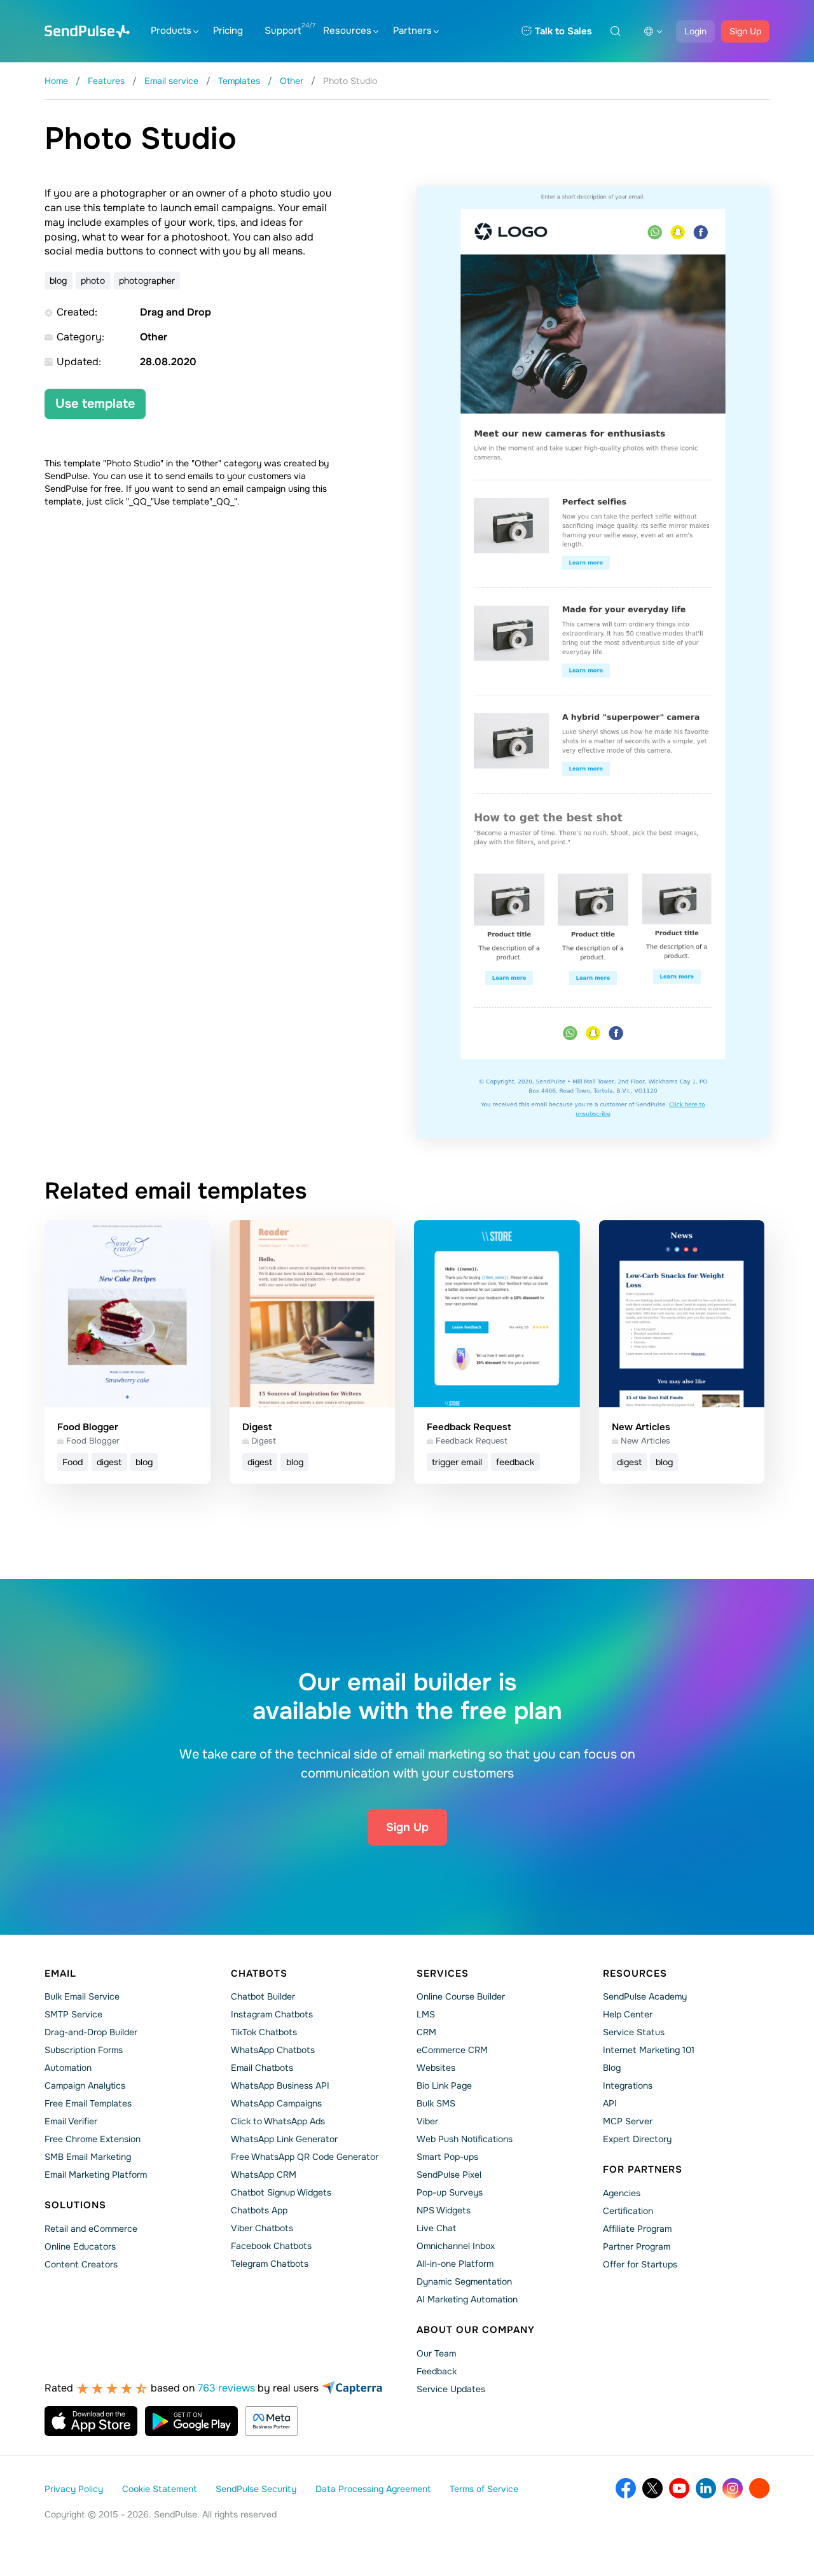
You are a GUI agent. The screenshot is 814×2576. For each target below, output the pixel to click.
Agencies (622, 2193)
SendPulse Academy (645, 1996)
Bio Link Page (444, 2085)
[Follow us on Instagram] (733, 2488)
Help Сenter (628, 2014)
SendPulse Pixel (449, 2175)
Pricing (228, 31)
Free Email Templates (88, 2103)
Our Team (436, 2353)
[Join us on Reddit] (759, 2488)
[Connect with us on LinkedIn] (706, 2488)
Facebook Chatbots (271, 2246)
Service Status (634, 2032)
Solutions (75, 2205)
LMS (426, 2014)
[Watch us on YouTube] (679, 2488)
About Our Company (476, 2330)
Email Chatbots (262, 2068)
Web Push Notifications (465, 2139)
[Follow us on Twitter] (652, 2488)
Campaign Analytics (85, 2085)
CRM (426, 2032)
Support (283, 31)
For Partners (643, 2169)
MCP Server (628, 2121)
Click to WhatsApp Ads (278, 2121)
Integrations (628, 2085)
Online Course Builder (461, 1996)
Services (443, 1974)
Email (60, 1974)
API (610, 2103)
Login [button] (695, 31)
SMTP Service (73, 2014)
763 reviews (226, 2388)
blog (58, 281)
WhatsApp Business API (280, 2085)
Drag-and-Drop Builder (91, 2032)
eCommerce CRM (452, 2050)
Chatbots (259, 1974)
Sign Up (745, 31)
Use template (95, 404)
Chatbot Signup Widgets (281, 2192)
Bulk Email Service (82, 1996)
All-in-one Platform (455, 2264)
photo (93, 281)
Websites (436, 2068)
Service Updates (451, 2389)
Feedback (437, 2371)
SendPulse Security (256, 2489)
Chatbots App (259, 2210)
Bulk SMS (436, 2103)
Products (171, 31)
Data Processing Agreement (373, 2489)
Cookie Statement (159, 2489)
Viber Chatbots (262, 2228)
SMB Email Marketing (88, 2157)
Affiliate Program (637, 2229)
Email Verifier (71, 2121)
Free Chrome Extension (93, 2139)
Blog (612, 2068)
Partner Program (637, 2246)
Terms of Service (484, 2489)
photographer (147, 281)
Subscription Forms (84, 2050)
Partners (412, 31)
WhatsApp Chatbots (273, 2050)
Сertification (628, 2211)
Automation (68, 2068)
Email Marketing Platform (96, 2175)
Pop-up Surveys (450, 2192)
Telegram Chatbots (270, 2264)
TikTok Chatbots (264, 2032)
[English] (653, 31)
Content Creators (81, 2264)
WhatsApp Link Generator (284, 2139)
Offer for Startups (640, 2264)
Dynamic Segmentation (464, 2281)
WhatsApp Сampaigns (276, 2103)
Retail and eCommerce (91, 2229)
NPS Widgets (444, 2210)
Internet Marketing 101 (649, 2050)
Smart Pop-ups (447, 2157)
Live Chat (436, 2228)
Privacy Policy (74, 2489)
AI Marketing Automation (467, 2299)
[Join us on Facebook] (626, 2488)
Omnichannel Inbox (456, 2246)
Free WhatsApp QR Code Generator (305, 2157)
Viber (427, 2121)
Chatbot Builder (263, 1996)
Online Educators (80, 2246)
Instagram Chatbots (272, 2014)
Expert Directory (637, 2139)
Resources (347, 31)
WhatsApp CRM (264, 2175)
